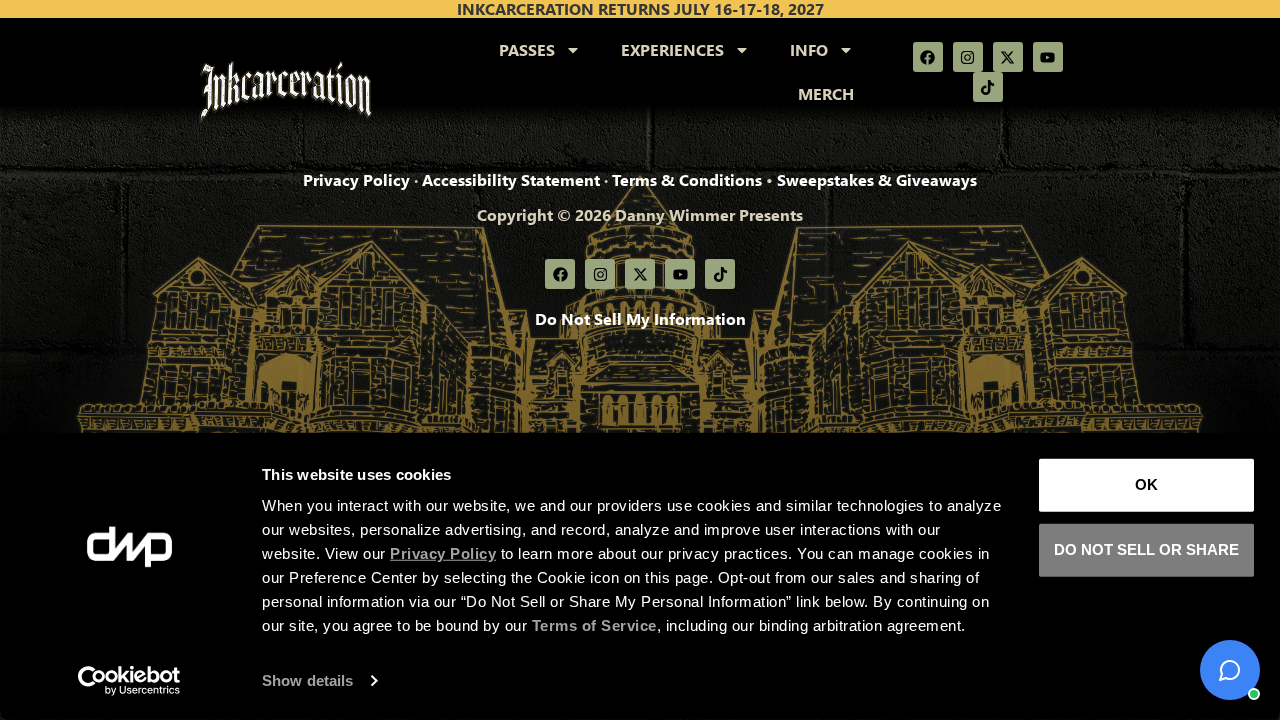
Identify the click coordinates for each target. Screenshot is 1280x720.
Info (809, 49)
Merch (826, 93)
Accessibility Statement (511, 179)
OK (1146, 484)
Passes (527, 49)
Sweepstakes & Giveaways (877, 179)
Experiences (672, 49)
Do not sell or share (1146, 549)
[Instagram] (968, 57)
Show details (307, 680)
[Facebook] (928, 57)
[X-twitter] (1008, 57)
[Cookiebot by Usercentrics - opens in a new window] (129, 681)
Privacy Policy (356, 179)
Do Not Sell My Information (640, 318)
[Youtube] (1048, 57)
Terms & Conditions (687, 179)
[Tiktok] (988, 87)
